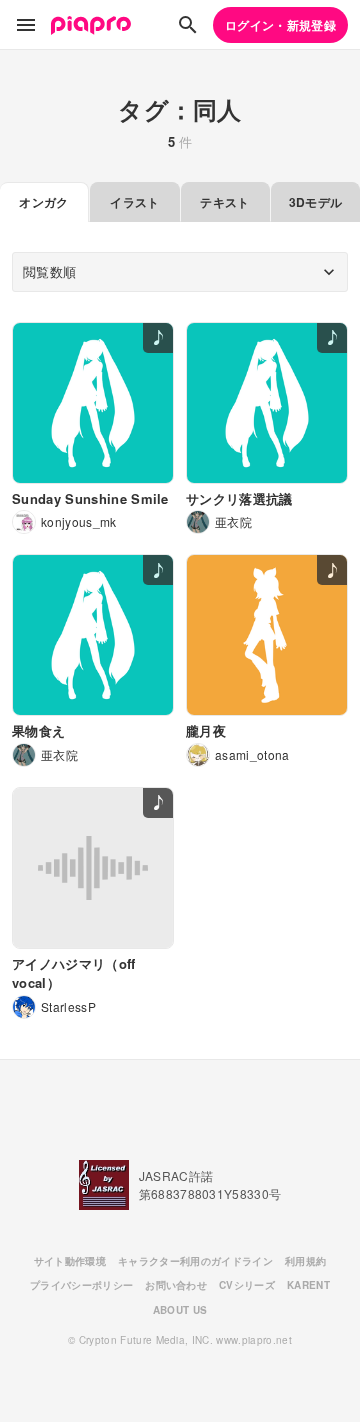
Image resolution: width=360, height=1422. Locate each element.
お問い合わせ (176, 1285)
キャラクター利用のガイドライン (195, 1261)
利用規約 (305, 1261)
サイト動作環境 (70, 1261)
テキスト (224, 202)
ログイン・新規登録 (280, 25)
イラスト (134, 202)
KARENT (308, 1285)
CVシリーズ (247, 1285)
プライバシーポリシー (81, 1285)
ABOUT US (180, 1310)
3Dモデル (316, 202)
